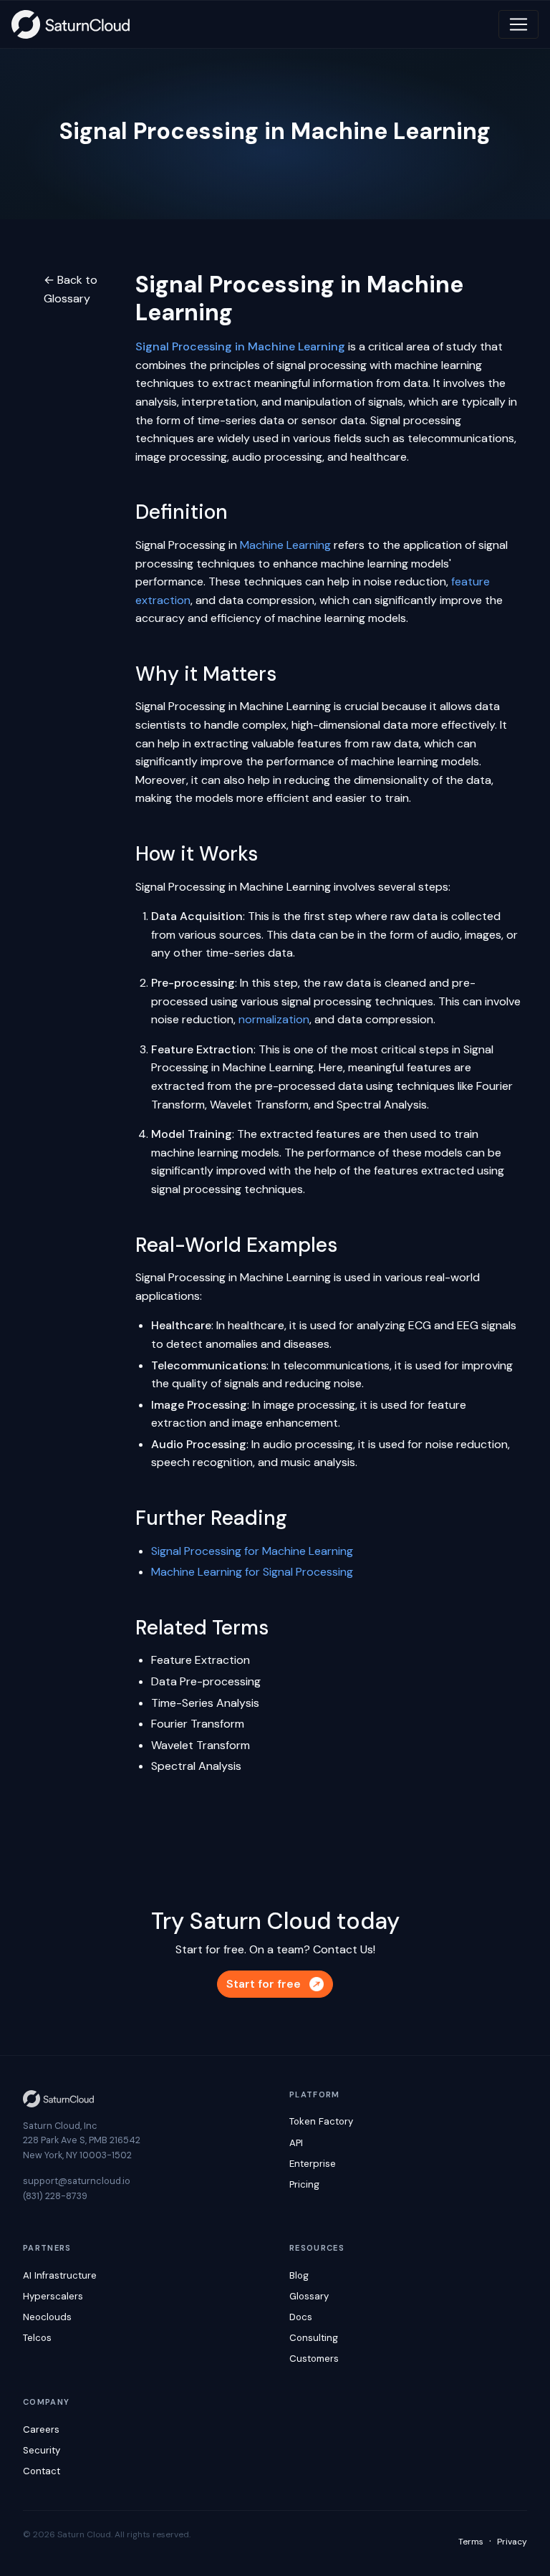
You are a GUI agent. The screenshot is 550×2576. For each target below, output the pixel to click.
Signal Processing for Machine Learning (252, 1551)
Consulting (314, 2338)
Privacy (512, 2542)
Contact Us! (344, 1949)
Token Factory (321, 2121)
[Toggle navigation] (518, 24)
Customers (314, 2359)
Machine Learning (285, 545)
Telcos (37, 2338)
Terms (471, 2542)
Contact (42, 2471)
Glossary (309, 2296)
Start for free (264, 1984)
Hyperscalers (53, 2296)
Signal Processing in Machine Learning (240, 346)
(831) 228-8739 (55, 2196)
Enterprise (313, 2164)
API (296, 2143)
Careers (41, 2429)
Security (42, 2450)
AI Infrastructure (60, 2275)
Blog (299, 2275)
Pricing (304, 2184)
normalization (274, 1019)
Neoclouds (47, 2317)
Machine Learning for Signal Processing (252, 1572)
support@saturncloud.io (77, 2181)
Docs (301, 2317)
